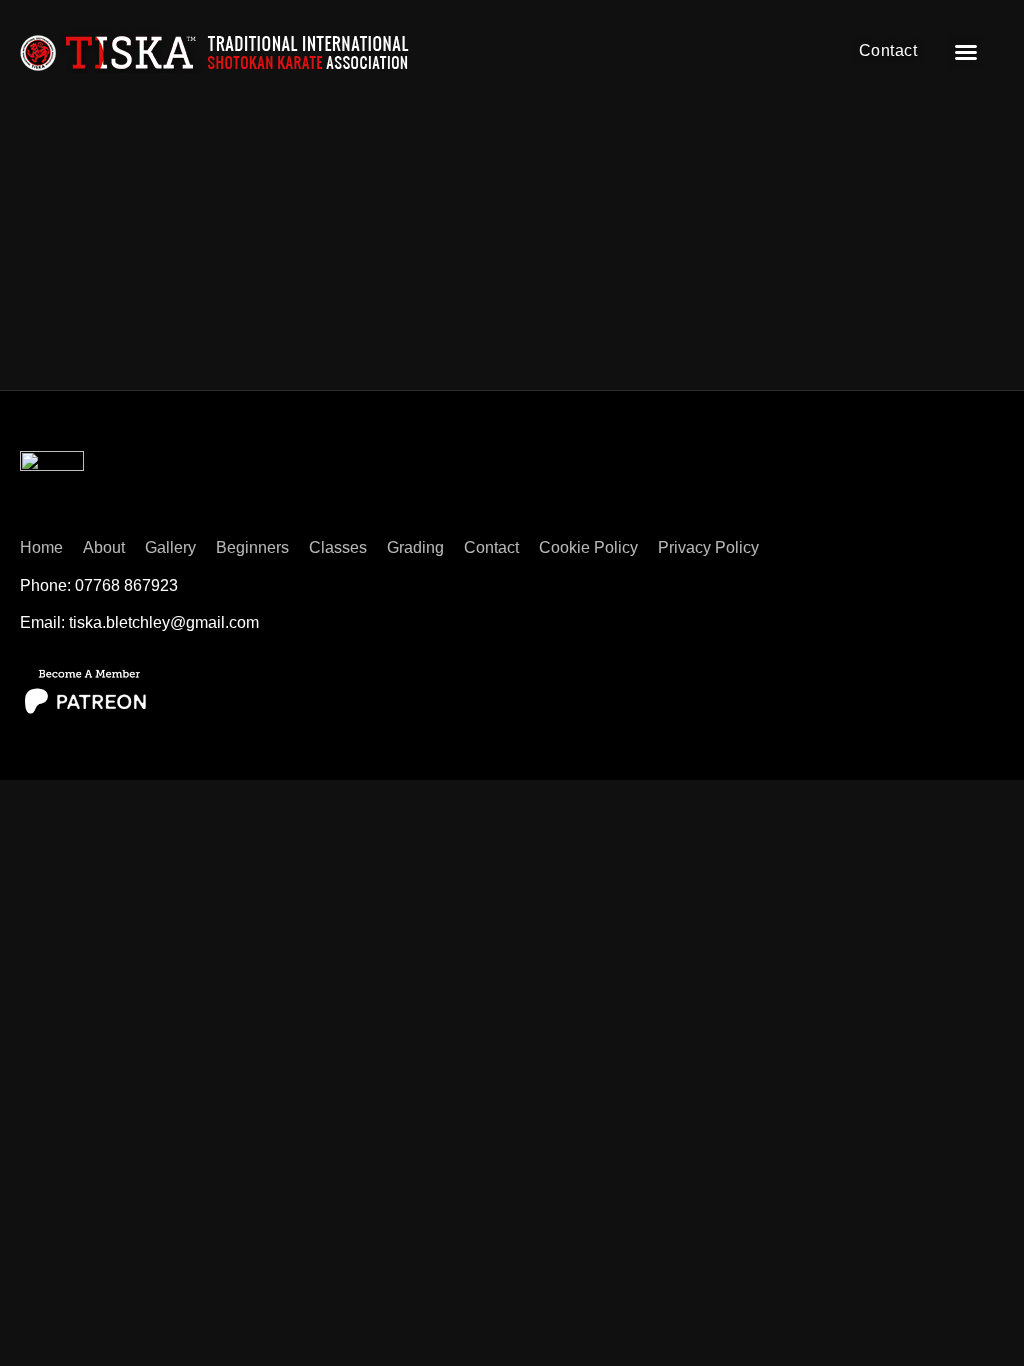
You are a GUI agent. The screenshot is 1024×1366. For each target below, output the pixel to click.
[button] (966, 52)
